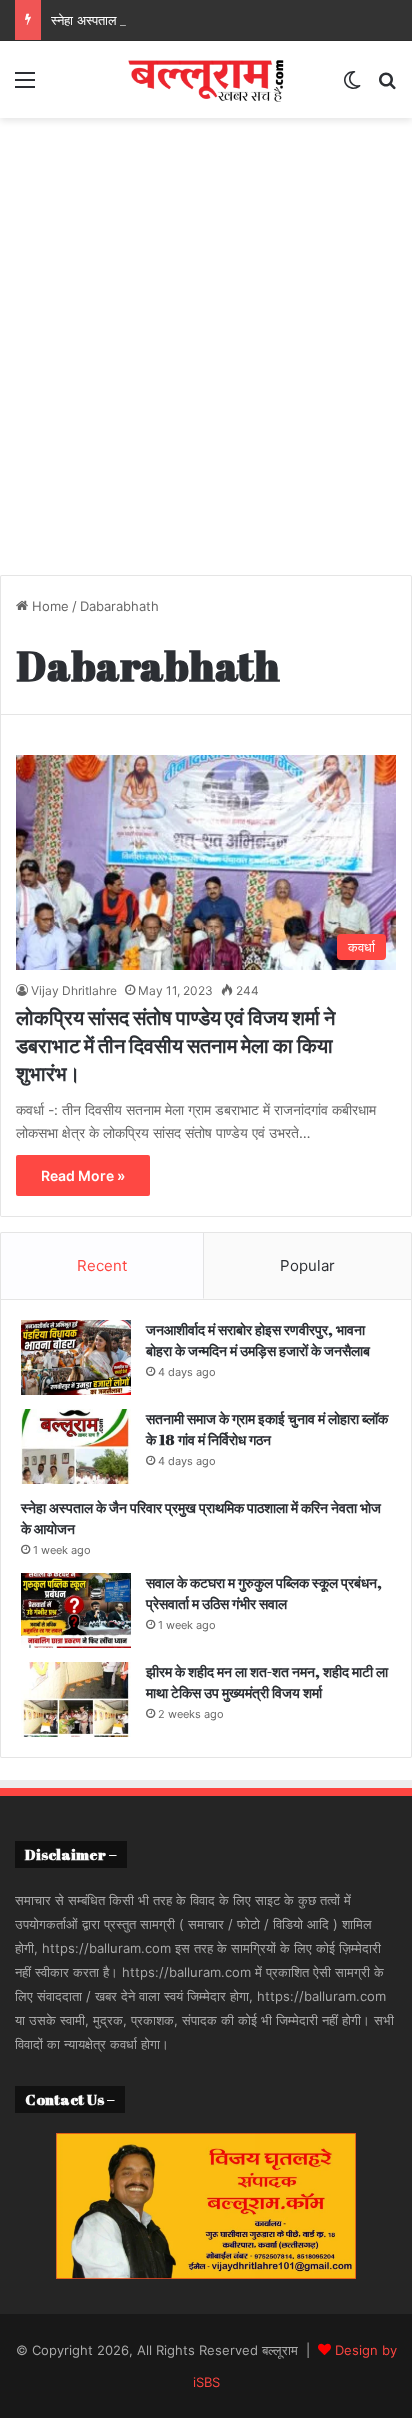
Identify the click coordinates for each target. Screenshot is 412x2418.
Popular (307, 1265)
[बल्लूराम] (206, 79)
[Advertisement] (206, 354)
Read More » (83, 1175)
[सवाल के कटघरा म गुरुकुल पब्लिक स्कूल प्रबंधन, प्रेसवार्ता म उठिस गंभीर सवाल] (76, 1610)
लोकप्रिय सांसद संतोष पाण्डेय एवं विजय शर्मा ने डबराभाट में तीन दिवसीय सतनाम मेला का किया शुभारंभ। (175, 1045)
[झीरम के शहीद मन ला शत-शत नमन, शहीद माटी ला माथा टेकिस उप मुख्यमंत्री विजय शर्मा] (76, 1699)
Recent (102, 1265)
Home (48, 606)
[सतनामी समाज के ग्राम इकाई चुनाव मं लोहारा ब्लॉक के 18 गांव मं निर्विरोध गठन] (76, 1446)
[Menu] (25, 86)
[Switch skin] (352, 86)
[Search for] (387, 86)
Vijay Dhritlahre (74, 990)
